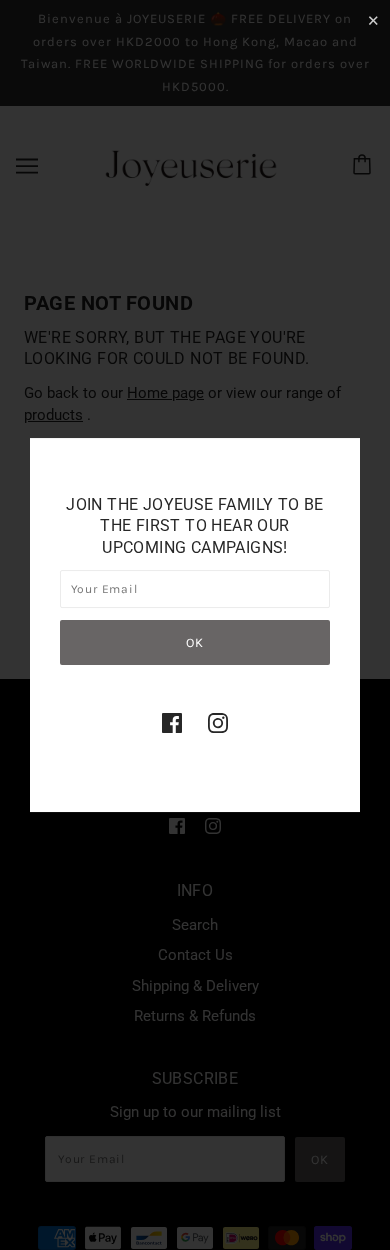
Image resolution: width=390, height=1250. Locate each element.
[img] (172, 722)
